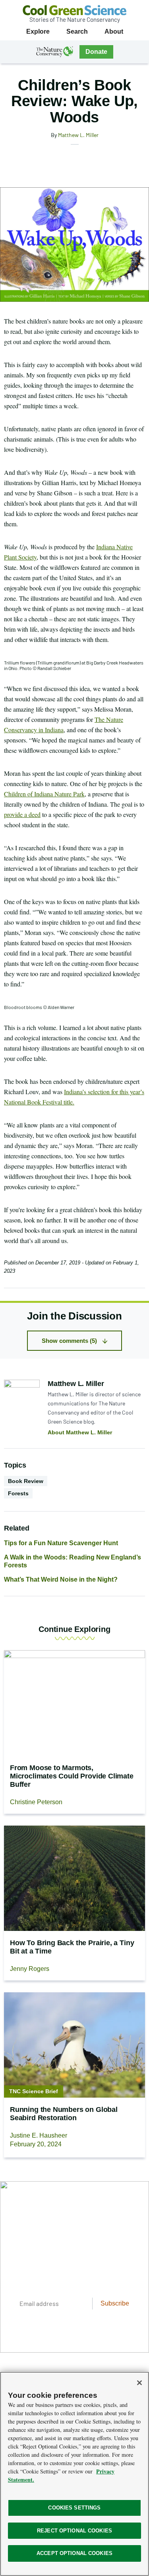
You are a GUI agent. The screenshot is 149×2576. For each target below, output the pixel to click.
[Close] (139, 2383)
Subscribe (115, 2303)
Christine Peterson (36, 1802)
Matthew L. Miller (78, 135)
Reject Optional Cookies (74, 2531)
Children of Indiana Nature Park (44, 794)
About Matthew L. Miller (80, 1432)
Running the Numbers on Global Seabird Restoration (64, 2114)
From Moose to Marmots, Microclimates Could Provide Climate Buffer (72, 1776)
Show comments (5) (69, 1341)
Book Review (26, 1481)
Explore (38, 31)
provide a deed (22, 814)
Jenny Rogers (30, 1969)
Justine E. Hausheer (39, 2135)
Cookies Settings (74, 2508)
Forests (18, 1493)
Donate (96, 52)
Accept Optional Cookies (74, 2553)
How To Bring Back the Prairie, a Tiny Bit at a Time (72, 1947)
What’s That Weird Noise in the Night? (61, 1579)
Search (77, 31)
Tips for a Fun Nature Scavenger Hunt (61, 1543)
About (114, 31)
